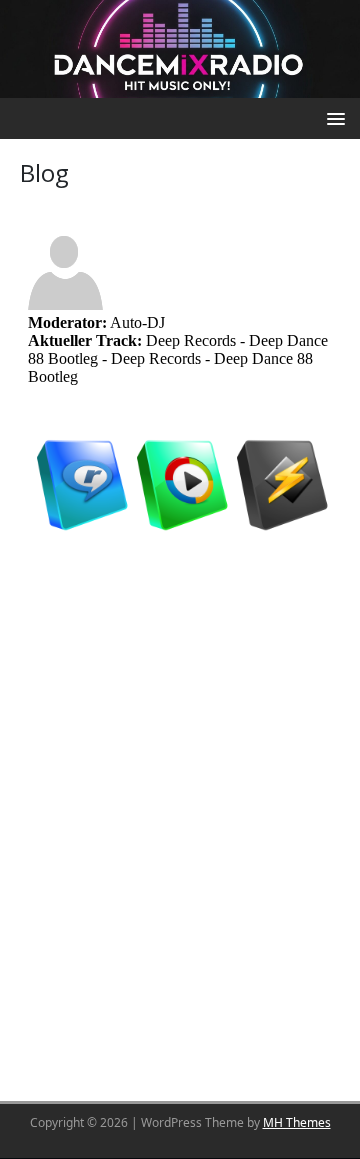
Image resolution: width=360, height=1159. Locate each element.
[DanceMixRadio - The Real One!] (180, 47)
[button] (332, 117)
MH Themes (297, 1122)
